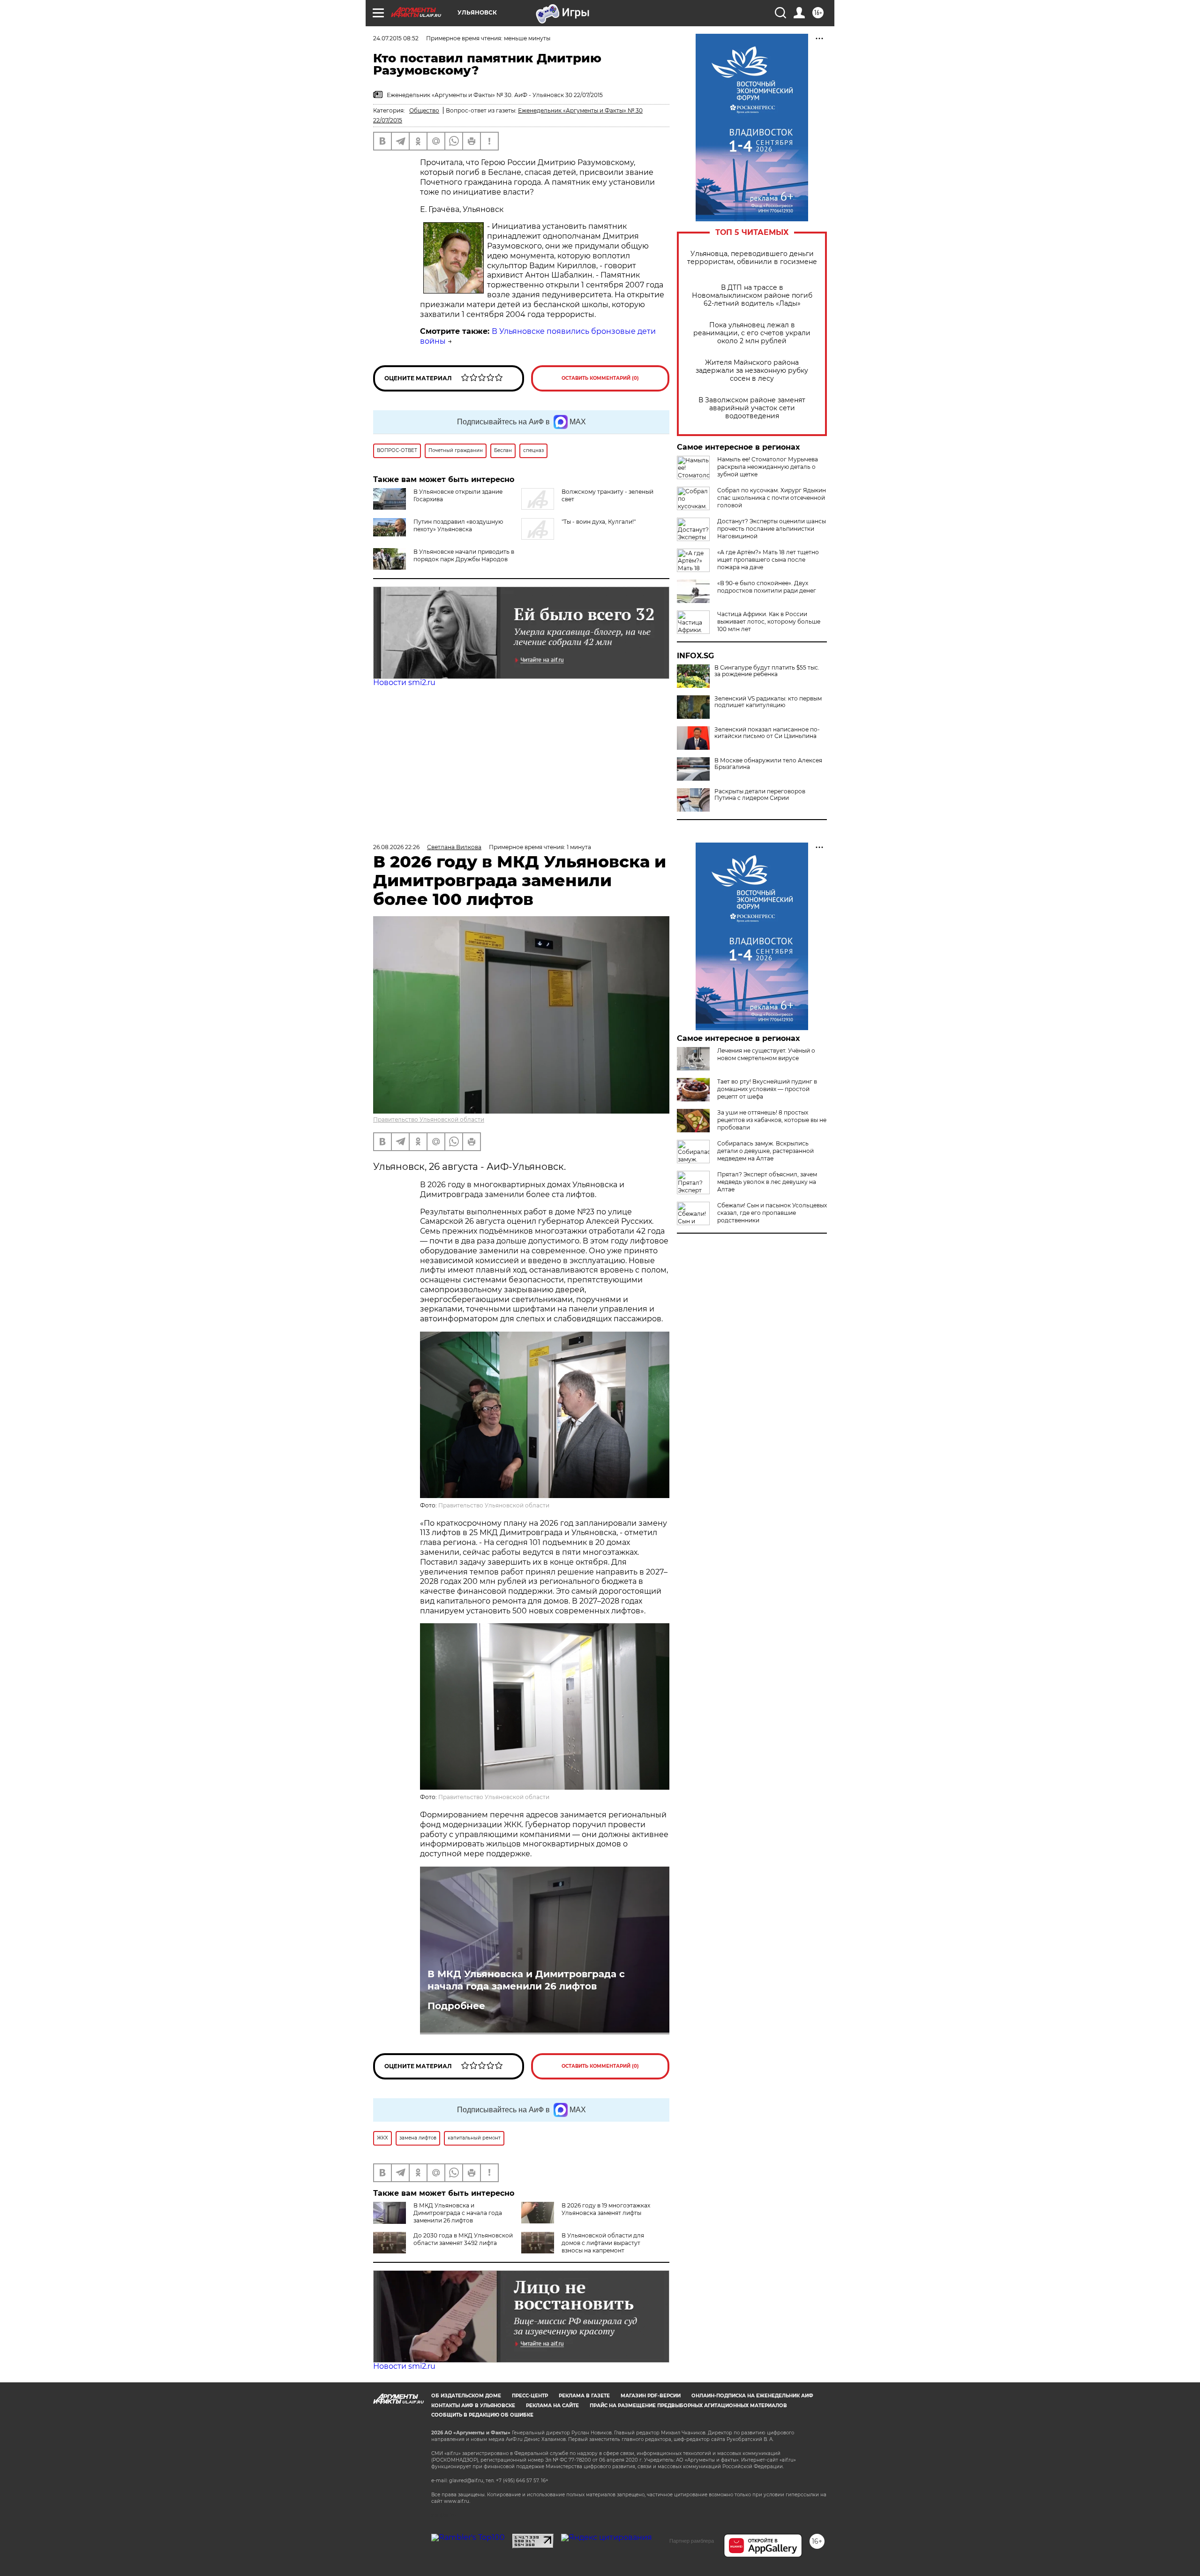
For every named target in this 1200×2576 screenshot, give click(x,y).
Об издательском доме (466, 2396)
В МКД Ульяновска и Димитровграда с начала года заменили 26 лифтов (526, 1980)
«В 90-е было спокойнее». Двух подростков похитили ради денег (767, 587)
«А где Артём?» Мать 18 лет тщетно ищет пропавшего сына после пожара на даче (768, 560)
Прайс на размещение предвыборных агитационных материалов (688, 2406)
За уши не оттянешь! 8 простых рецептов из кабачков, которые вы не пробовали (772, 1120)
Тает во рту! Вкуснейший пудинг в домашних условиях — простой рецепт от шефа (767, 1089)
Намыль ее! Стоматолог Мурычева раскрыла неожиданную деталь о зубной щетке (768, 467)
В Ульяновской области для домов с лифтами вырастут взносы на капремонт (603, 2243)
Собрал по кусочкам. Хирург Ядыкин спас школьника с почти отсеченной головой (772, 498)
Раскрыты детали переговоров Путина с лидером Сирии (760, 795)
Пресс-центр (530, 2396)
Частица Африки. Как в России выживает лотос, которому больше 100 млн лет (769, 621)
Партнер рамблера (692, 2541)
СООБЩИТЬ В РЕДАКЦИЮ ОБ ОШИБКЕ (482, 2415)
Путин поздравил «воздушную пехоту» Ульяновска (458, 525)
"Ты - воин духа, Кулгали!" (599, 522)
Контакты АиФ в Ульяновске (473, 2406)
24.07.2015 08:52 (396, 38)
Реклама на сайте (552, 2406)
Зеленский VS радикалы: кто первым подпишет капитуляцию (768, 702)
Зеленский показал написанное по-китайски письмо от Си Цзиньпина (767, 733)
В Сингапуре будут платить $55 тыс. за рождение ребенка (767, 671)
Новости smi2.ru (404, 682)
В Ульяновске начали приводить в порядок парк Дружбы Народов (464, 555)
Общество (424, 110)
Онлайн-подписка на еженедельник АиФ (752, 2396)
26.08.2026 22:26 (396, 847)
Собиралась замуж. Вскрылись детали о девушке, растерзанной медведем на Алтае (765, 1151)
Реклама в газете (584, 2396)
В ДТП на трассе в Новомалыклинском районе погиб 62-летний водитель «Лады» (752, 296)
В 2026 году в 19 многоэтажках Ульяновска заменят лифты (606, 2209)
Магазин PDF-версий (651, 2396)
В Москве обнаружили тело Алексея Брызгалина (768, 764)
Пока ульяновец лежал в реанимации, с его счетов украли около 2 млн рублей (752, 333)
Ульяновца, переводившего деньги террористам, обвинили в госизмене (752, 258)
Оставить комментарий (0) (600, 378)
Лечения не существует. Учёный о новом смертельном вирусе (766, 1054)
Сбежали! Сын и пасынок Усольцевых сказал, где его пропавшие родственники (772, 1213)
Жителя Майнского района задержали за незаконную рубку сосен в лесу (752, 371)
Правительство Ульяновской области (429, 1119)
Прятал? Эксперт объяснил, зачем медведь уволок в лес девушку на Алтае (767, 1182)
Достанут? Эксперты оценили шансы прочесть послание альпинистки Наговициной (772, 529)
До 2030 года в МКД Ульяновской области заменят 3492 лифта (463, 2239)
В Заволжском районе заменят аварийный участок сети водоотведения (752, 408)
